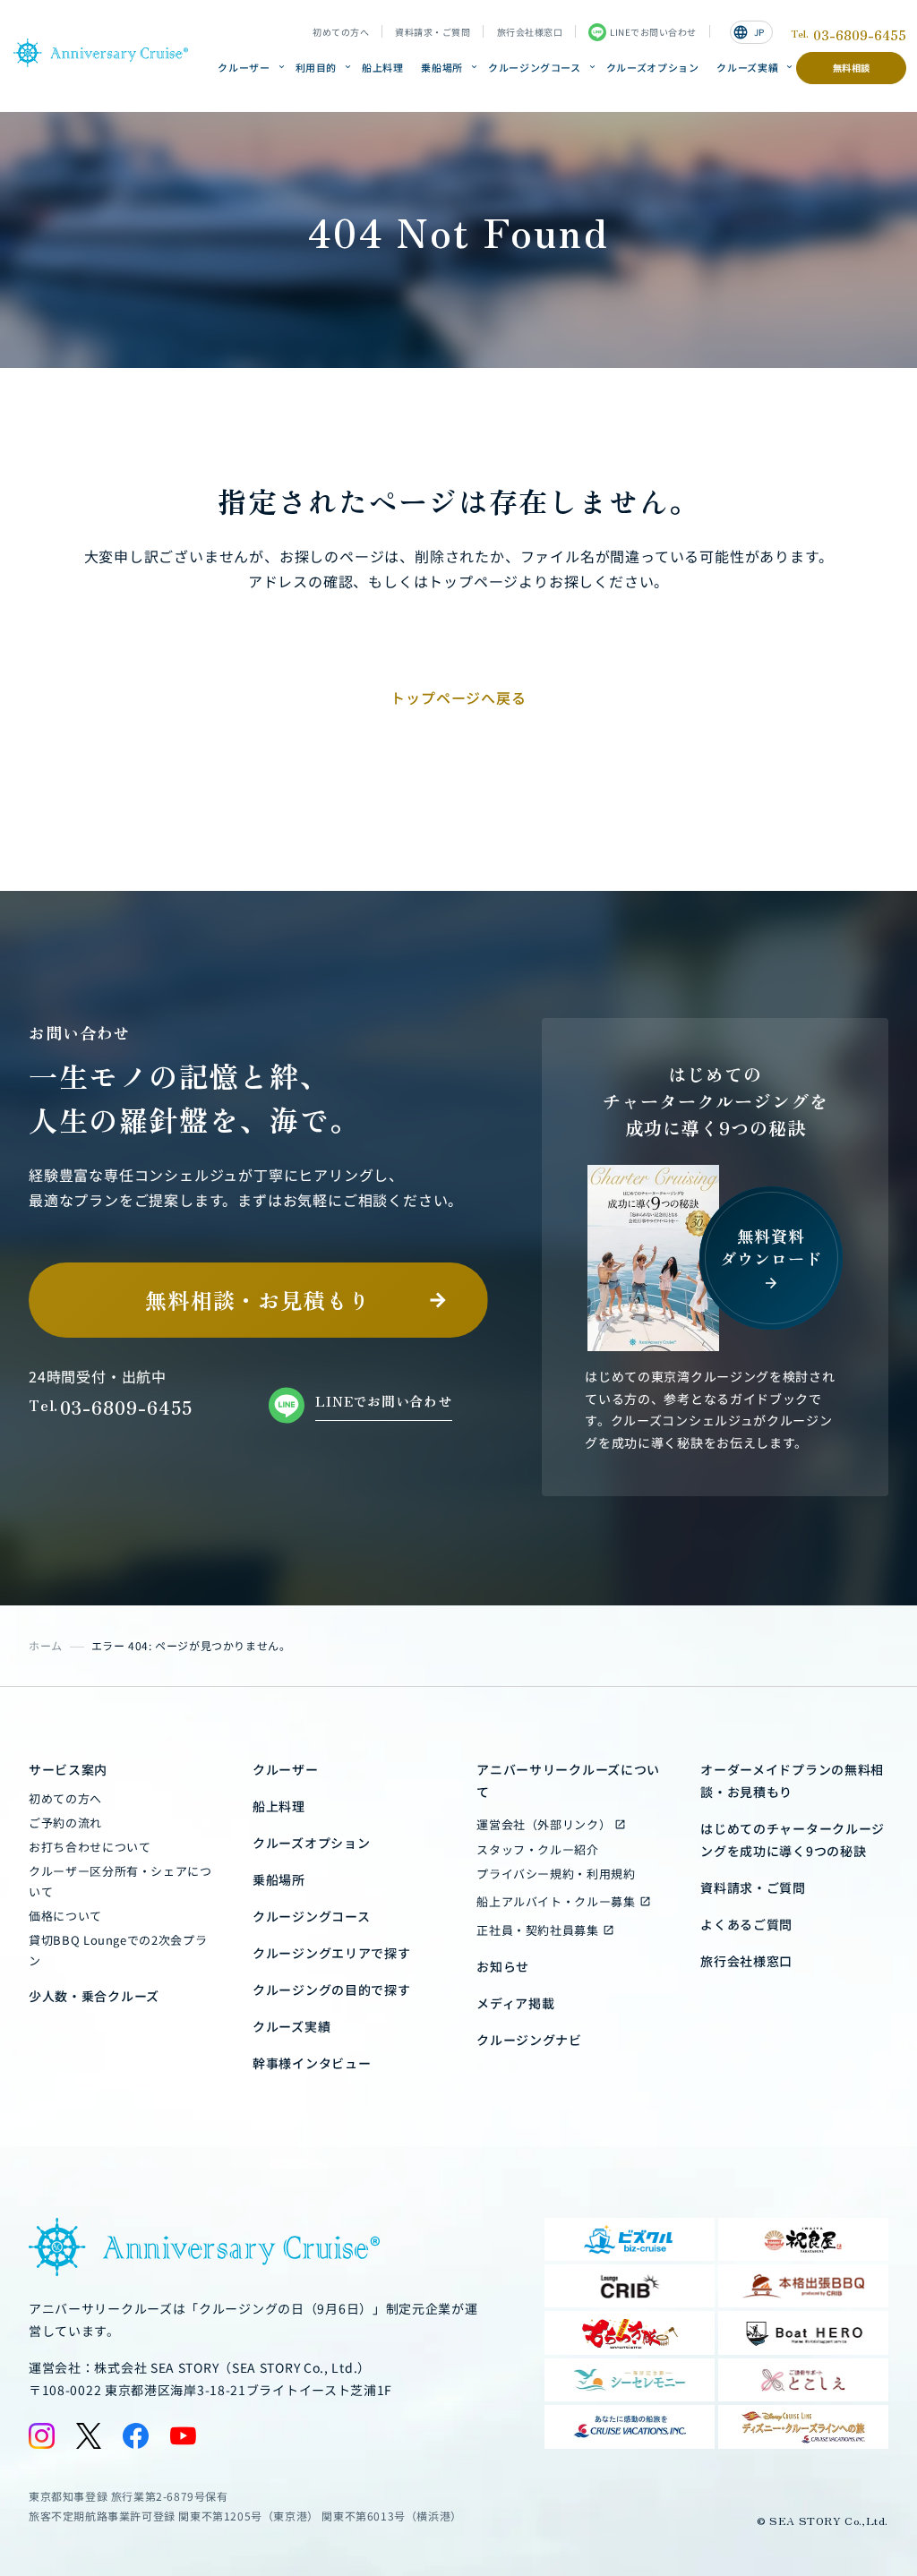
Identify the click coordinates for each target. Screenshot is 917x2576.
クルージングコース (535, 67)
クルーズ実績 (747, 67)
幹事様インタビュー (312, 2063)
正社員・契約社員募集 (538, 1930)
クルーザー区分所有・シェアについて (120, 1881)
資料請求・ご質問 (433, 32)
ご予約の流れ (65, 1823)
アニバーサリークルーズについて (568, 1780)
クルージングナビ (529, 2040)
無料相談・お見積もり (258, 1300)
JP (749, 32)
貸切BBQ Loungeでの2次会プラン (118, 1950)
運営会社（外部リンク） (544, 1824)
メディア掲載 (515, 2003)
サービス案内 (68, 1769)
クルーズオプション (653, 67)
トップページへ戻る (458, 697)
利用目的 (317, 67)
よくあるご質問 (746, 1924)
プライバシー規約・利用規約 (556, 1874)
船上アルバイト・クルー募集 (556, 1901)
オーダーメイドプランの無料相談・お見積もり (792, 1780)
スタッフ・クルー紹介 (538, 1849)
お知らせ (503, 1966)
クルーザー (244, 67)
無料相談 (852, 68)
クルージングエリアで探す (331, 1953)
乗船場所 (442, 67)
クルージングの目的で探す (331, 1990)
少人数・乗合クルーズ (94, 1996)
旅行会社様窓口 (530, 32)
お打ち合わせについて (90, 1847)
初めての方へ (341, 32)
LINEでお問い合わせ (653, 32)
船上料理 (383, 67)
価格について (65, 1916)
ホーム (46, 1645)
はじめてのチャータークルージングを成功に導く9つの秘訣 (793, 1840)
